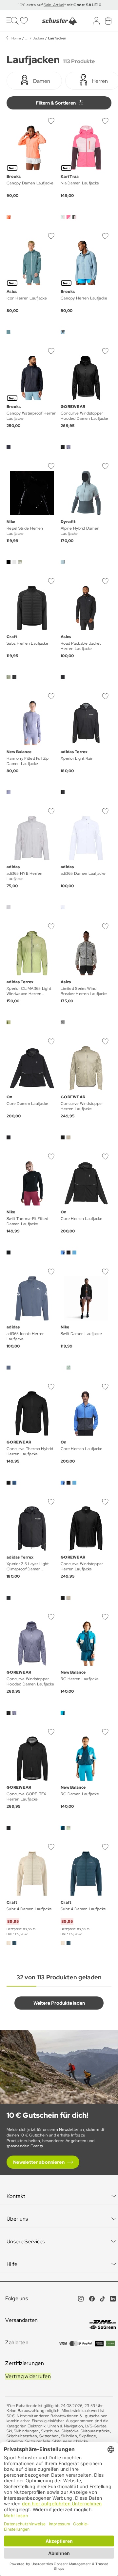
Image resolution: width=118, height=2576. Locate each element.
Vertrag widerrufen (28, 2376)
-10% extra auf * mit (59, 5)
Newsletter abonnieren (39, 2162)
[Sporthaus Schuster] (59, 21)
